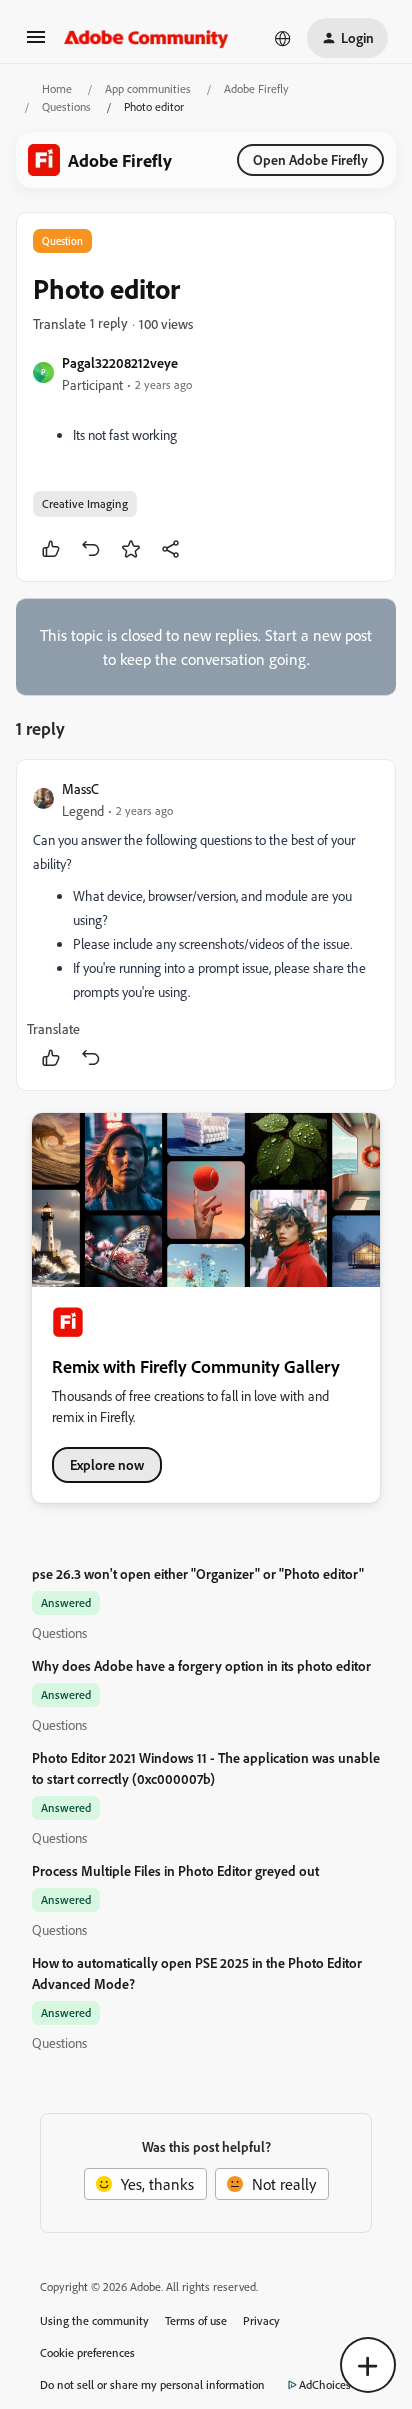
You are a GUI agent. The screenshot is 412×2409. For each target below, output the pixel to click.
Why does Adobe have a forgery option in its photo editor (201, 1665)
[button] (36, 43)
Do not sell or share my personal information (152, 2384)
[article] (206, 925)
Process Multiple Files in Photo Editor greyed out (175, 1870)
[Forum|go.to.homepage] (146, 38)
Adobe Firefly (256, 88)
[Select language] (283, 38)
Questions (66, 106)
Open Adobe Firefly (310, 159)
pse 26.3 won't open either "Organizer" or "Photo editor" (198, 1573)
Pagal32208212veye (120, 362)
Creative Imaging (85, 503)
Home (57, 88)
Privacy (261, 2320)
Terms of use (196, 2320)
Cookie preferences (87, 2352)
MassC (80, 788)
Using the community (94, 2320)
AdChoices (325, 2384)
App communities (148, 88)
